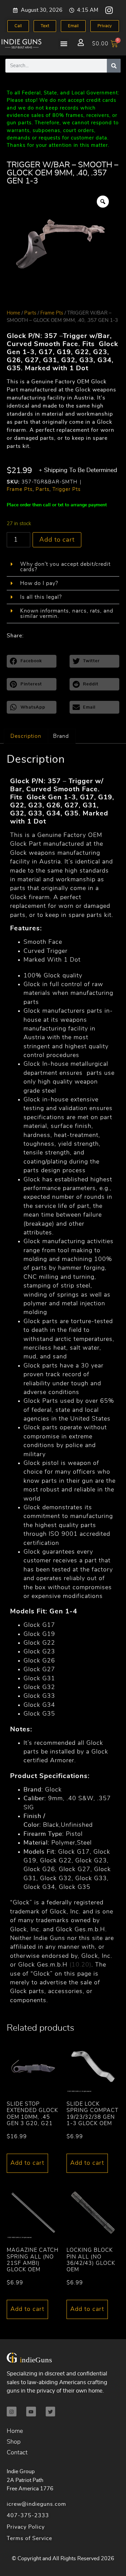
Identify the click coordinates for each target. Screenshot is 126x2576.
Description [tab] (26, 736)
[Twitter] (51, 2412)
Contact (17, 2453)
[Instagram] (109, 10)
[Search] (114, 66)
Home (13, 313)
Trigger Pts (67, 489)
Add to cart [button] (27, 2163)
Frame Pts (52, 313)
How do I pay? (39, 583)
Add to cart (57, 540)
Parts (30, 313)
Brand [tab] (61, 736)
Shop (14, 2442)
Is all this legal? (41, 597)
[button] (64, 44)
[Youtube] (31, 2412)
